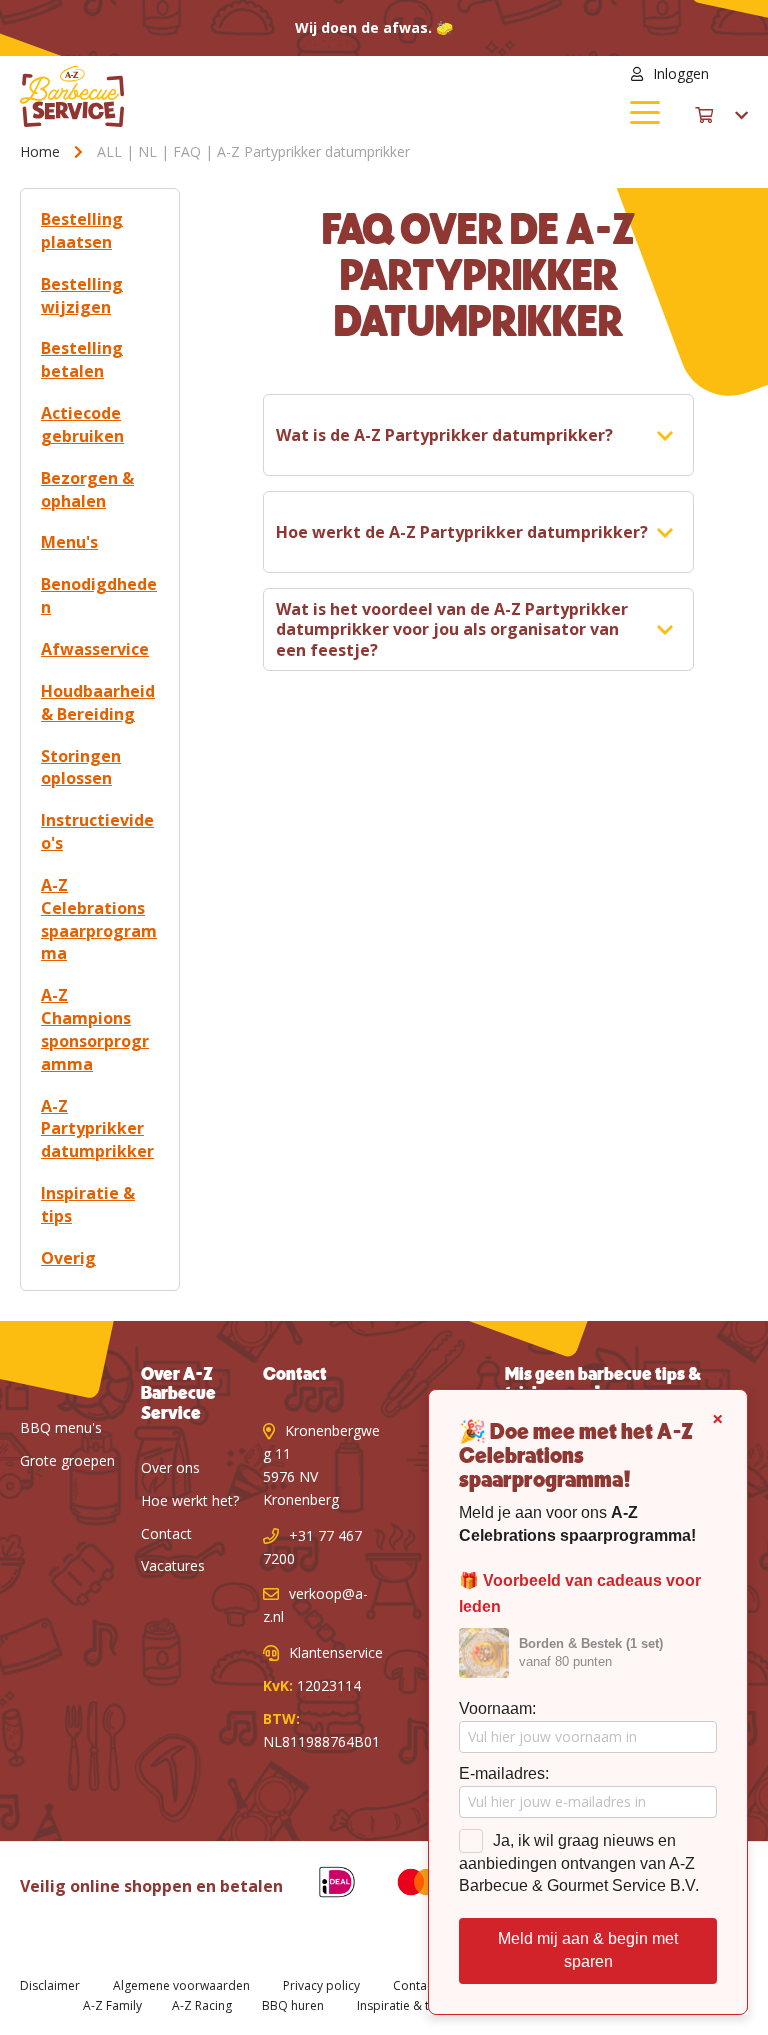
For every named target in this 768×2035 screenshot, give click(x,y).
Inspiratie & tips (88, 1204)
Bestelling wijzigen (82, 295)
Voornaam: (497, 1708)
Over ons (170, 1467)
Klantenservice (336, 1652)
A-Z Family (112, 2005)
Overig (68, 1258)
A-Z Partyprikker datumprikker (97, 1129)
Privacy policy (321, 1985)
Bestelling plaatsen (82, 230)
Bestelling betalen (82, 359)
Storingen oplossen (81, 767)
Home (42, 151)
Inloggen (681, 73)
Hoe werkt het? (190, 1500)
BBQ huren (293, 2005)
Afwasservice (95, 649)
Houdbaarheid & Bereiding (98, 702)
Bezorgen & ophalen (87, 489)
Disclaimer (50, 1985)
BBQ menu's (61, 1427)
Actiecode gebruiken (82, 424)
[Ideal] (322, 1885)
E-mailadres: (504, 1773)
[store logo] (202, 96)
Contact (166, 1533)
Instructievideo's (97, 831)
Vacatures (173, 1565)
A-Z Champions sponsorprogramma (95, 1029)
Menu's (69, 542)
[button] (736, 74)
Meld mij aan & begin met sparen (588, 1950)
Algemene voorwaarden (181, 1985)
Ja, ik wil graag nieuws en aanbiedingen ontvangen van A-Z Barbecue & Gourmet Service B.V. (579, 1863)
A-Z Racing (202, 2005)
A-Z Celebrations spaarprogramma (99, 919)
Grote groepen (67, 1460)
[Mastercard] (404, 1885)
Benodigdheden (99, 595)
